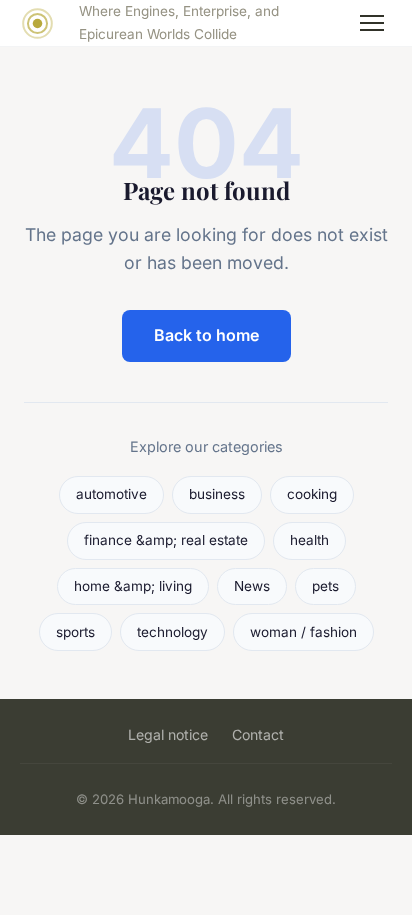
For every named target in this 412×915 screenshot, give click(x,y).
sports (75, 632)
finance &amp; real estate (166, 540)
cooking (312, 494)
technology (172, 632)
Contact (258, 734)
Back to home (206, 335)
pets (325, 586)
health (309, 540)
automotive (111, 494)
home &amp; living (133, 586)
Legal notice (168, 734)
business (217, 494)
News (252, 586)
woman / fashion (303, 632)
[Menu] (372, 23)
